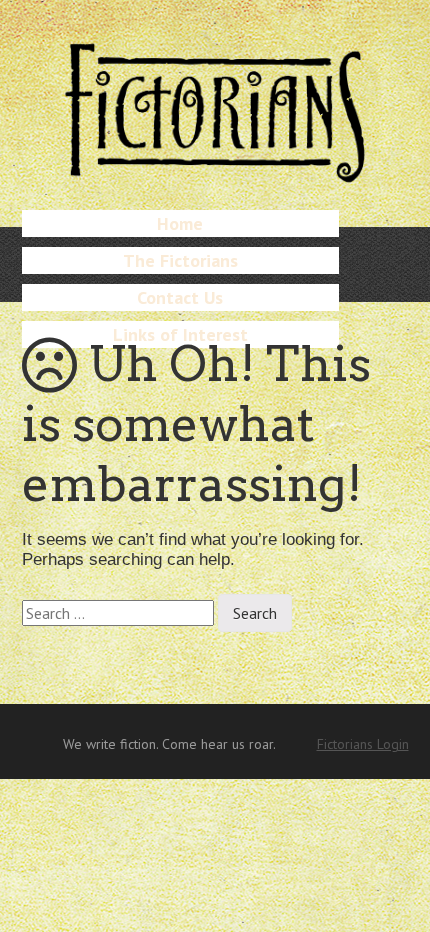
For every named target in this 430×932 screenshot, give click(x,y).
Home (180, 223)
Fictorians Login (363, 744)
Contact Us (180, 297)
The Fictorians (180, 260)
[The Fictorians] (215, 174)
